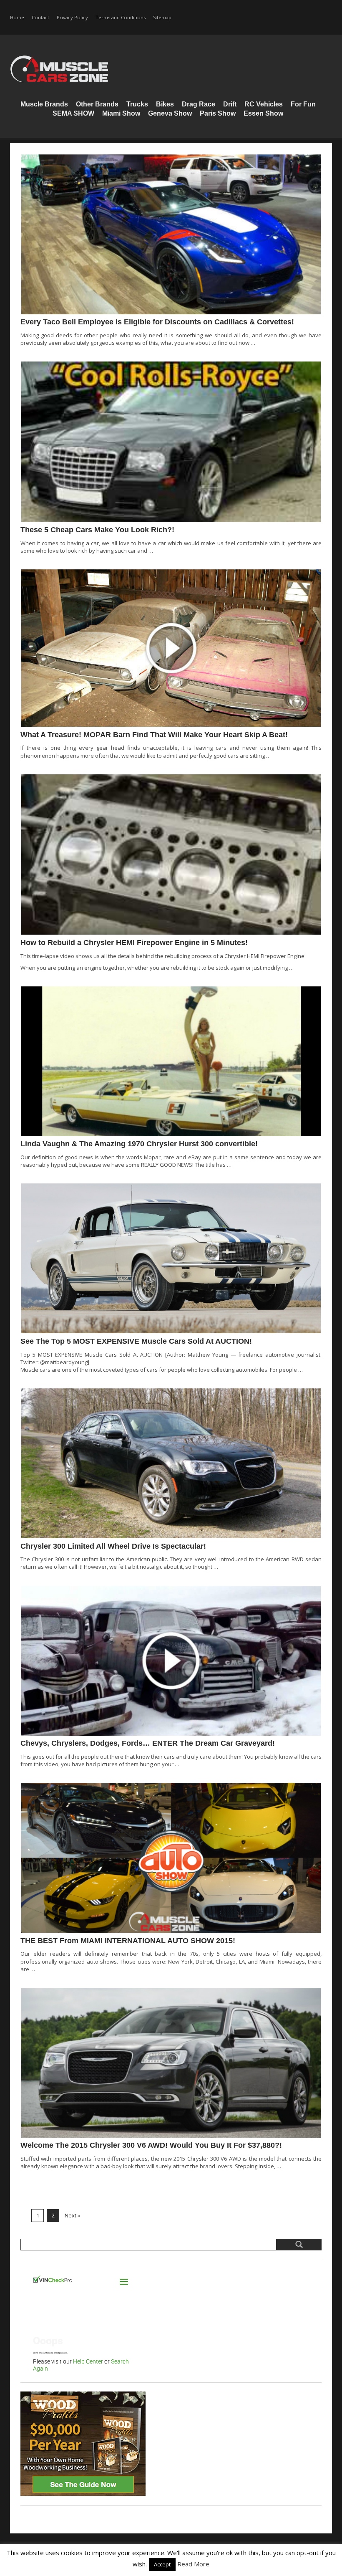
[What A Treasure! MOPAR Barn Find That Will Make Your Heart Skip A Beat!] (171, 648)
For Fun (303, 104)
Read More (193, 2564)
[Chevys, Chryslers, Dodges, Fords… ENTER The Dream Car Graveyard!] (171, 1661)
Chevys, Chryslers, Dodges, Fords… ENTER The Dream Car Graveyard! (148, 1743)
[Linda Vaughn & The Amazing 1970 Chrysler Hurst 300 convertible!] (171, 1061)
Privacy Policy (72, 17)
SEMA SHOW (73, 113)
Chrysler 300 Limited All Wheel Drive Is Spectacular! (113, 1546)
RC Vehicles (264, 104)
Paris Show (218, 113)
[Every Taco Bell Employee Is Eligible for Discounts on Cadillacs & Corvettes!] (171, 234)
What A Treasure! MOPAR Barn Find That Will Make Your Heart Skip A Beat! (154, 735)
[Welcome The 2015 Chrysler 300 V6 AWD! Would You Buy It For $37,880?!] (171, 2063)
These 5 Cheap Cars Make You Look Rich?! (97, 530)
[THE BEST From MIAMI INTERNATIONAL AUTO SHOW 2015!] (171, 1858)
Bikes (165, 104)
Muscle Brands (44, 104)
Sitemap (162, 17)
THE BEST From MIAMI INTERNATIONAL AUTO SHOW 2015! (128, 1941)
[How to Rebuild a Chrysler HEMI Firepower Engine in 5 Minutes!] (171, 855)
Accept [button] (162, 2564)
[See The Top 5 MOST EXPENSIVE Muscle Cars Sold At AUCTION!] (171, 1258)
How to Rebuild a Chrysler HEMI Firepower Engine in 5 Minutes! (134, 943)
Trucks (137, 104)
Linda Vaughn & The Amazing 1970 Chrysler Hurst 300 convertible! (139, 1144)
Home (17, 17)
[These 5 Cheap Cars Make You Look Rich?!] (171, 442)
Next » (72, 2215)
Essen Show (263, 113)
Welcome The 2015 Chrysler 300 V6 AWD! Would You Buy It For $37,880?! (151, 2145)
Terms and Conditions (121, 17)
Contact (40, 17)
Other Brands (97, 104)
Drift (230, 104)
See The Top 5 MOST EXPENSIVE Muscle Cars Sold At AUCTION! (136, 1341)
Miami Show (121, 113)
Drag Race (199, 104)
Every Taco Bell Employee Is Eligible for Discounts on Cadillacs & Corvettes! (157, 322)
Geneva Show (170, 113)
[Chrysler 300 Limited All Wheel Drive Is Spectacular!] (171, 1463)
